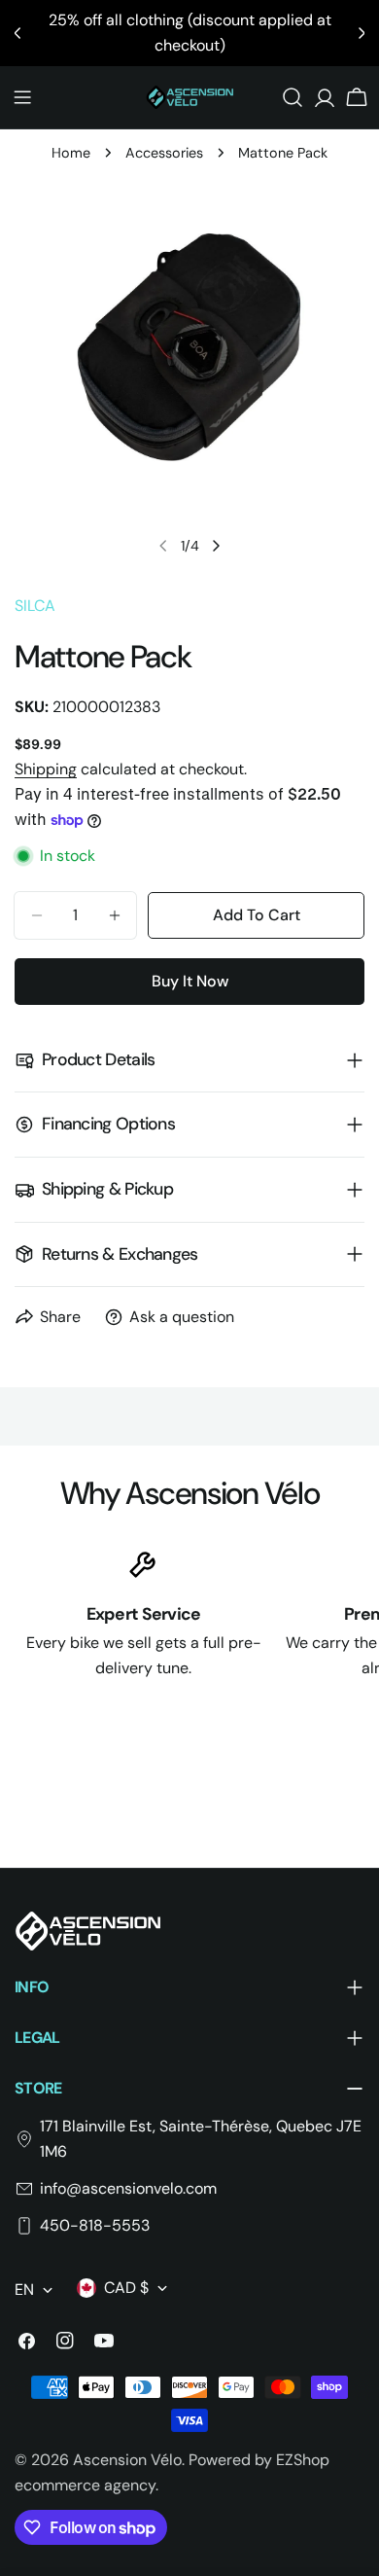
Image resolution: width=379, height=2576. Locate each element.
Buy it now (190, 981)
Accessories (164, 153)
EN (24, 2290)
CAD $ (126, 2288)
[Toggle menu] (22, 97)
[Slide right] (216, 546)
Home (71, 153)
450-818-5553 (95, 2225)
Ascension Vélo (127, 2460)
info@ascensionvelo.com (128, 2188)
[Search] (293, 97)
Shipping (46, 769)
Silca (35, 606)
